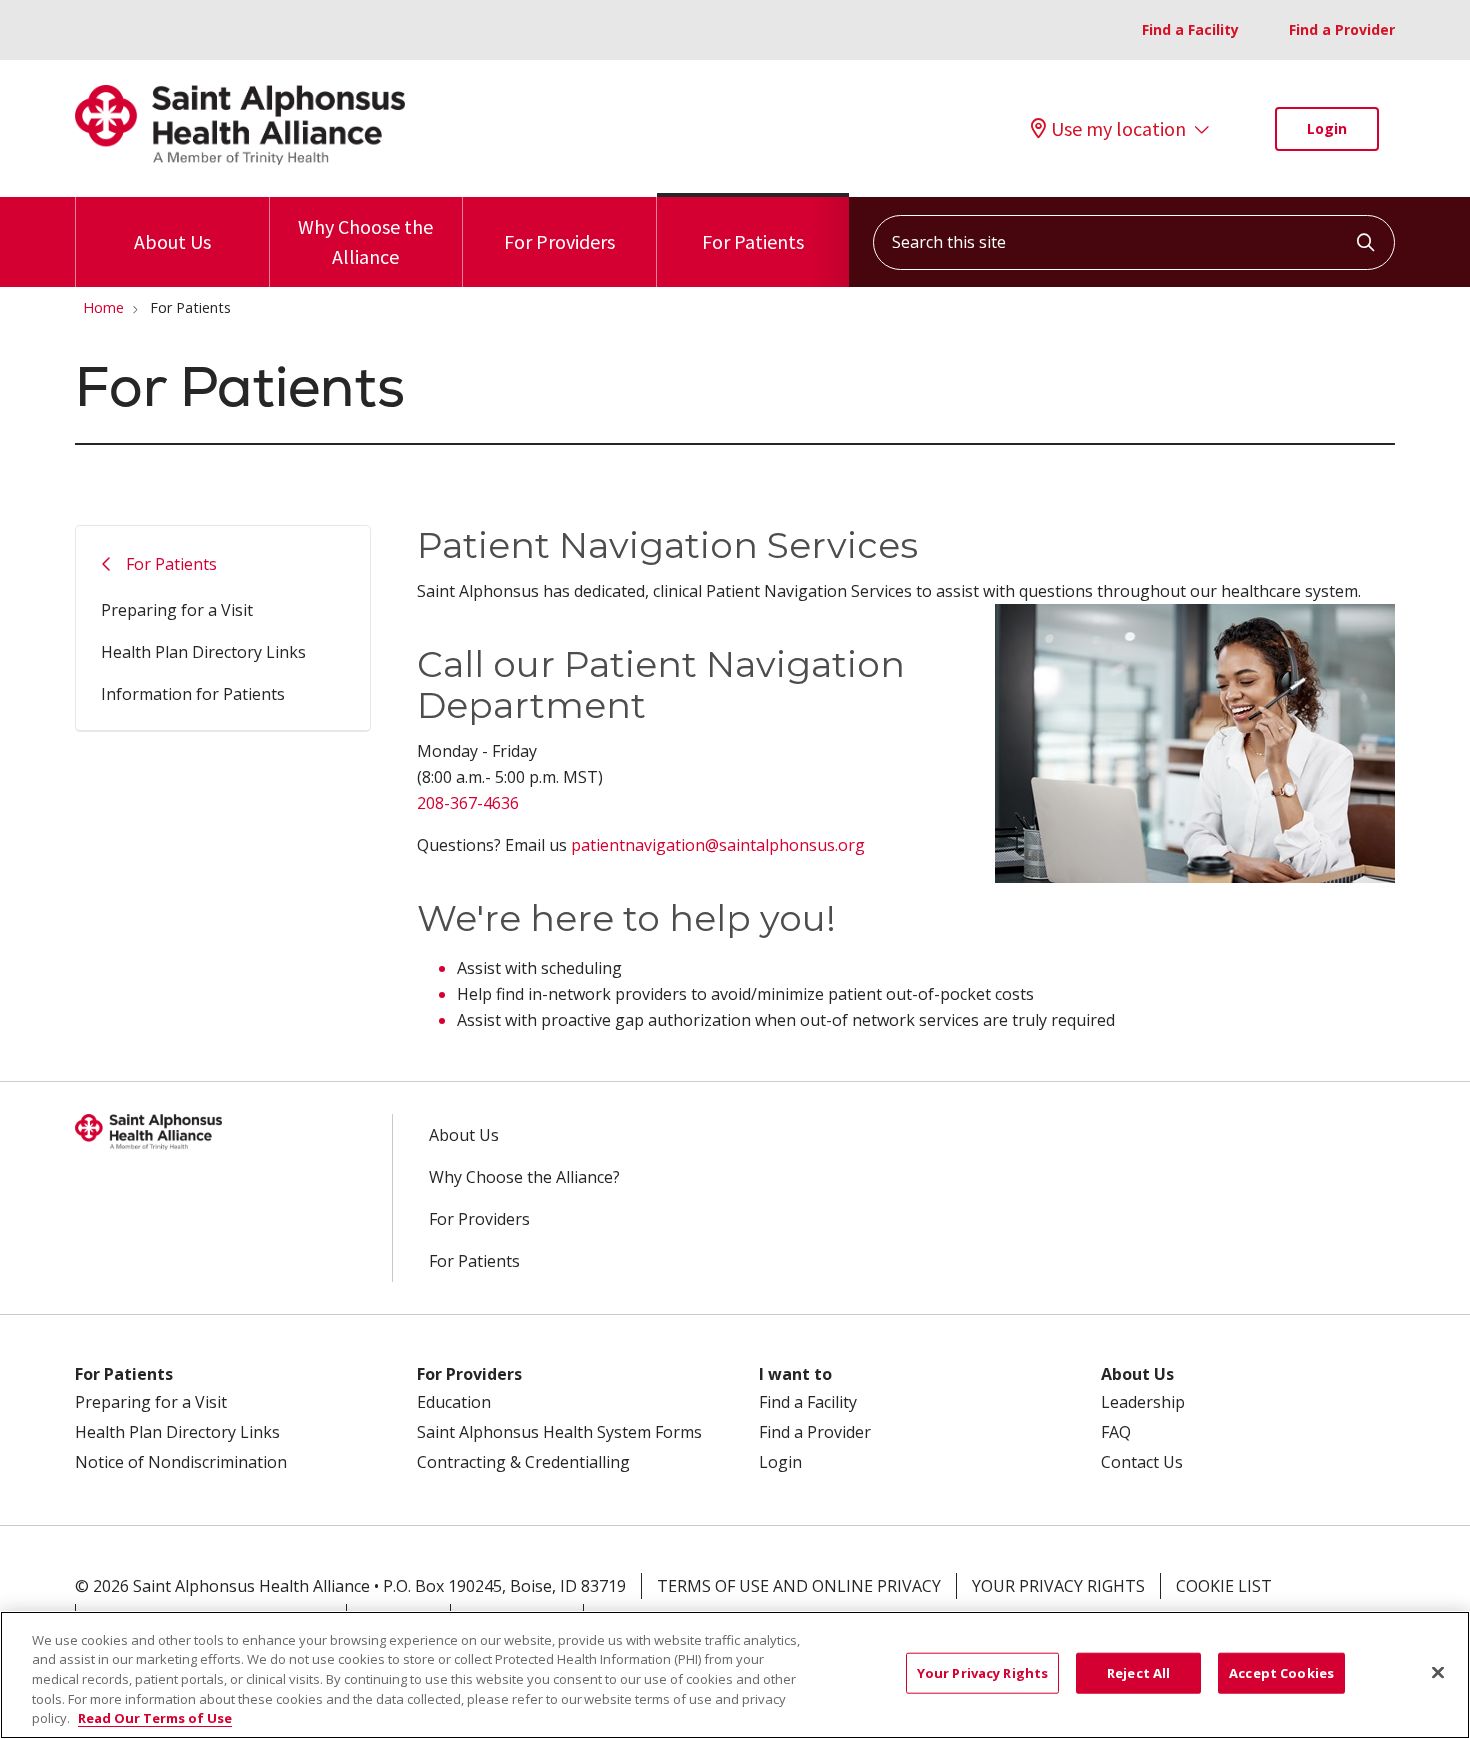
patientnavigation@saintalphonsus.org (718, 845)
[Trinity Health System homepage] (240, 159)
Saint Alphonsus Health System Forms (559, 1432)
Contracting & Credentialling (523, 1462)
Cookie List (1224, 1586)
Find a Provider (1342, 29)
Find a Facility (1190, 29)
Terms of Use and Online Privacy (799, 1586)
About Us (172, 241)
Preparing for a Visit (177, 610)
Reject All (1138, 1673)
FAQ (1116, 1432)
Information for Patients (193, 694)
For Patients (753, 241)
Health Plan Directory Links (203, 652)
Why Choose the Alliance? (524, 1177)
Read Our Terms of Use (155, 1718)
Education (454, 1402)
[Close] (1438, 1673)
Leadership (1143, 1402)
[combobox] (1134, 242)
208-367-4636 (468, 803)
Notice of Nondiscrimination (181, 1462)
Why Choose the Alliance (365, 241)
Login (1327, 128)
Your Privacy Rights (1058, 1586)
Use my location (1118, 129)
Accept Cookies (1281, 1673)
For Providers (559, 241)
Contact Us (1142, 1462)
